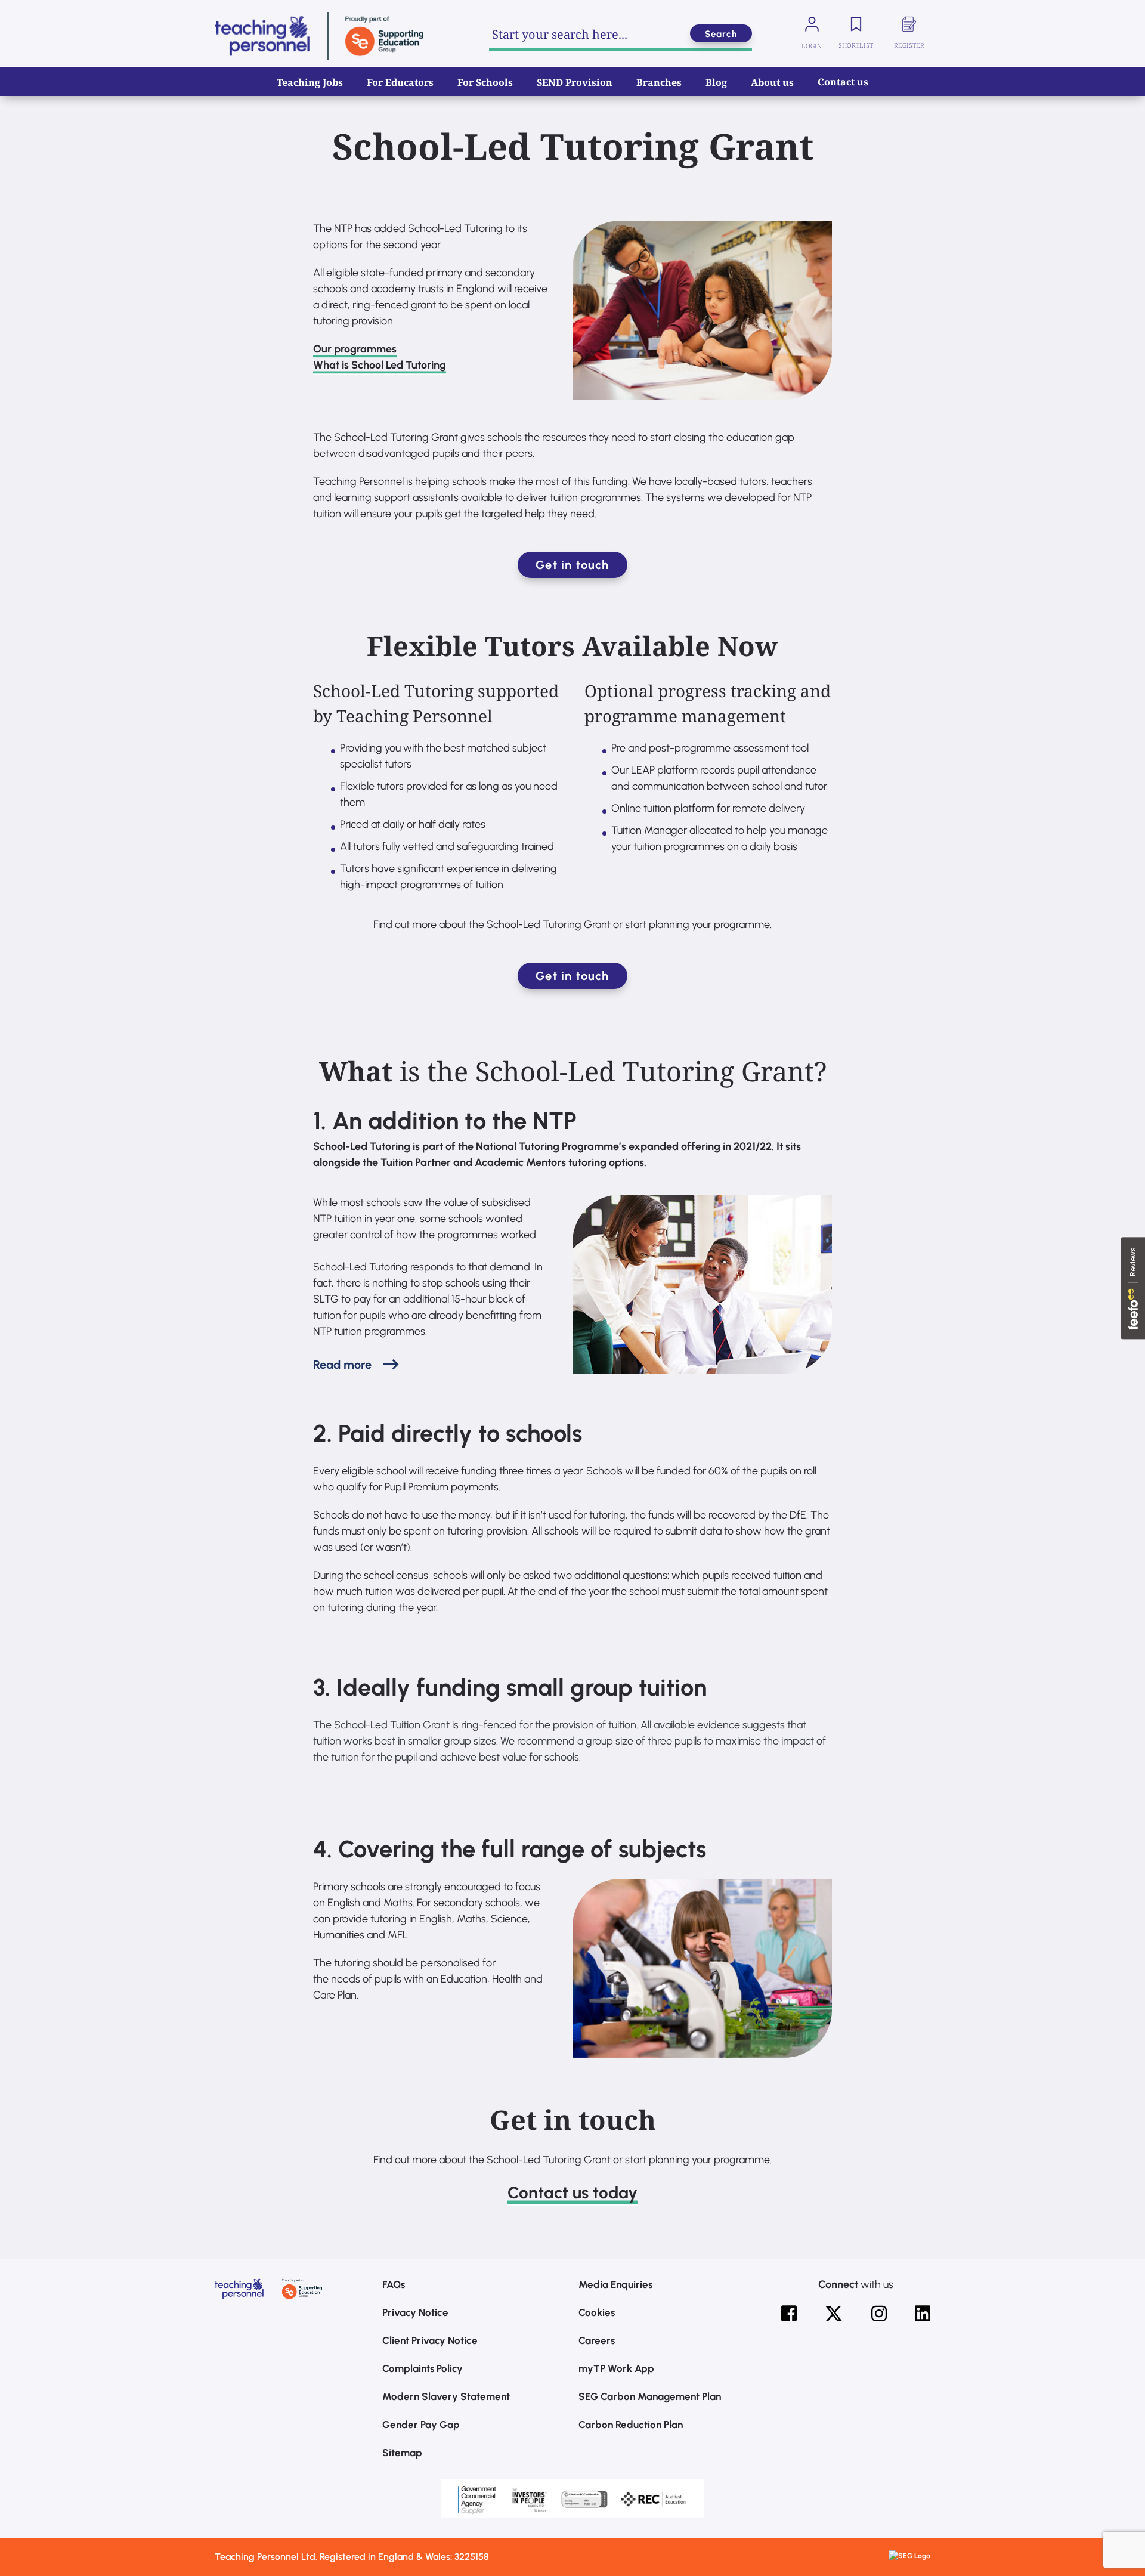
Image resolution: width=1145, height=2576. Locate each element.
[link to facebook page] (789, 2314)
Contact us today (572, 2192)
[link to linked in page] (923, 2314)
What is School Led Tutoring (380, 365)
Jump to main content (70, 18)
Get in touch (572, 565)
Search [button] (721, 34)
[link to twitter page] (834, 2314)
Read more (342, 1365)
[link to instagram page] (879, 2314)
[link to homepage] (319, 36)
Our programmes (355, 349)
